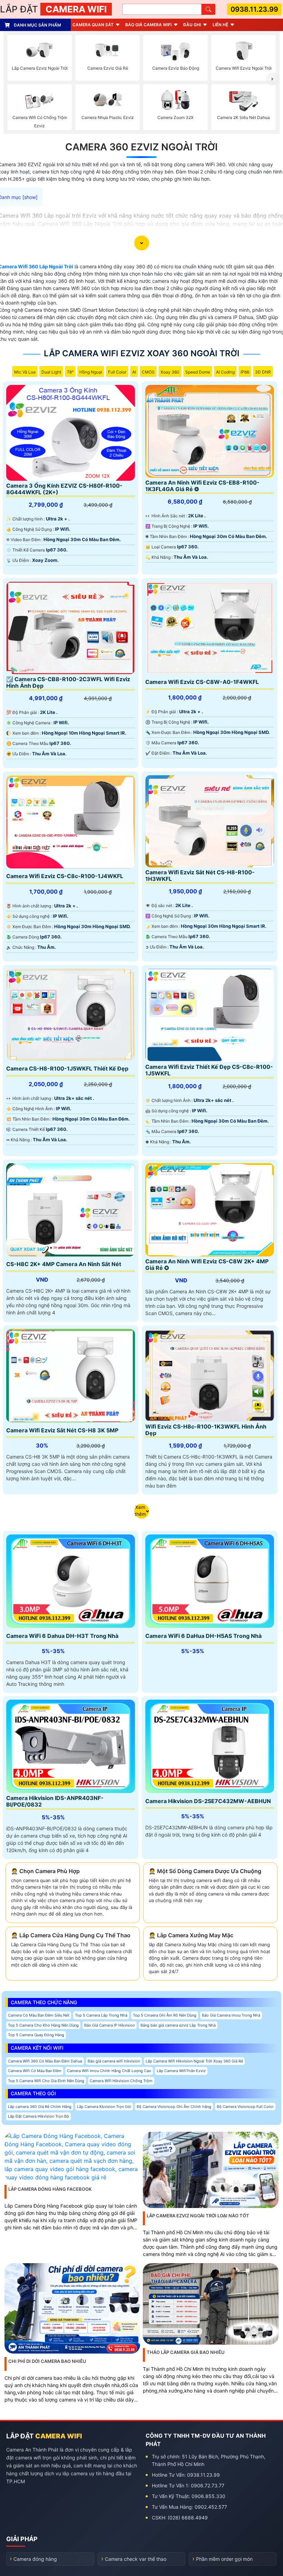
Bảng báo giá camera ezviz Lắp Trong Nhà (178, 2025)
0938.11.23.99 (254, 9)
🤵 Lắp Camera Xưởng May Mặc (191, 1935)
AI (134, 372)
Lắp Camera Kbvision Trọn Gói (104, 2107)
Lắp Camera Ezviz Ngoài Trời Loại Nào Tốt (198, 2216)
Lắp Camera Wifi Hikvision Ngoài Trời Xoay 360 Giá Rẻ (194, 2061)
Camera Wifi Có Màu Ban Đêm (35, 2071)
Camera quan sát (93, 25)
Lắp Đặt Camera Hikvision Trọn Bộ (38, 2116)
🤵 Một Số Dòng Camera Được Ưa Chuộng (205, 1871)
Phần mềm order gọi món (224, 2559)
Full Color (117, 372)
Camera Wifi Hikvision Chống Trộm (121, 2081)
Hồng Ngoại (91, 372)
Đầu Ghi (192, 25)
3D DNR (263, 372)
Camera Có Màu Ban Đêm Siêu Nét (39, 2015)
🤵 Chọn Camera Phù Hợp (45, 1871)
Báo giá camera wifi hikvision (114, 2061)
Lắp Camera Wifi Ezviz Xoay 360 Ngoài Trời (142, 353)
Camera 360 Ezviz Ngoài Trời (141, 147)
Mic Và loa (25, 372)
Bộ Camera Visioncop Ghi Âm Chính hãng (174, 2107)
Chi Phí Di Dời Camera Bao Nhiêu (47, 2361)
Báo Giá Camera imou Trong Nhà (231, 2015)
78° (70, 372)
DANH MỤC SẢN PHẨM (37, 25)
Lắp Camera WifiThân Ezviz (181, 2071)
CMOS (148, 372)
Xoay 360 (170, 372)
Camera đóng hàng (35, 2559)
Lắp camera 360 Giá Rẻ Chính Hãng (40, 2107)
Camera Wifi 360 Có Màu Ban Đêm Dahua (45, 2061)
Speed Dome (198, 372)
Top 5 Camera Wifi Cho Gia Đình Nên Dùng (46, 2081)
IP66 (245, 372)
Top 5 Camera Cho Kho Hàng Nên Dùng (43, 2025)
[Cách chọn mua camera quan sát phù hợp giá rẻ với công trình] (273, 79)
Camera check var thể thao (136, 2559)
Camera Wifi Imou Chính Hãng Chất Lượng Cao (109, 2071)
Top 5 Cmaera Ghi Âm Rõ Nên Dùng (165, 2015)
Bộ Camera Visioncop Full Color (245, 2107)
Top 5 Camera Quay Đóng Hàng (36, 2035)
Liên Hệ (220, 25)
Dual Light (51, 372)
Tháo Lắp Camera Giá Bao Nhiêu (186, 2352)
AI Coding (225, 372)
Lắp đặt (53, 9)
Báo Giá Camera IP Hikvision (110, 2025)
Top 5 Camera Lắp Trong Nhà (101, 2015)
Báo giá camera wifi (148, 25)
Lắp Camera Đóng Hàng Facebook (50, 2189)
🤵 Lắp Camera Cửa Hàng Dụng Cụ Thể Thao (71, 1935)
